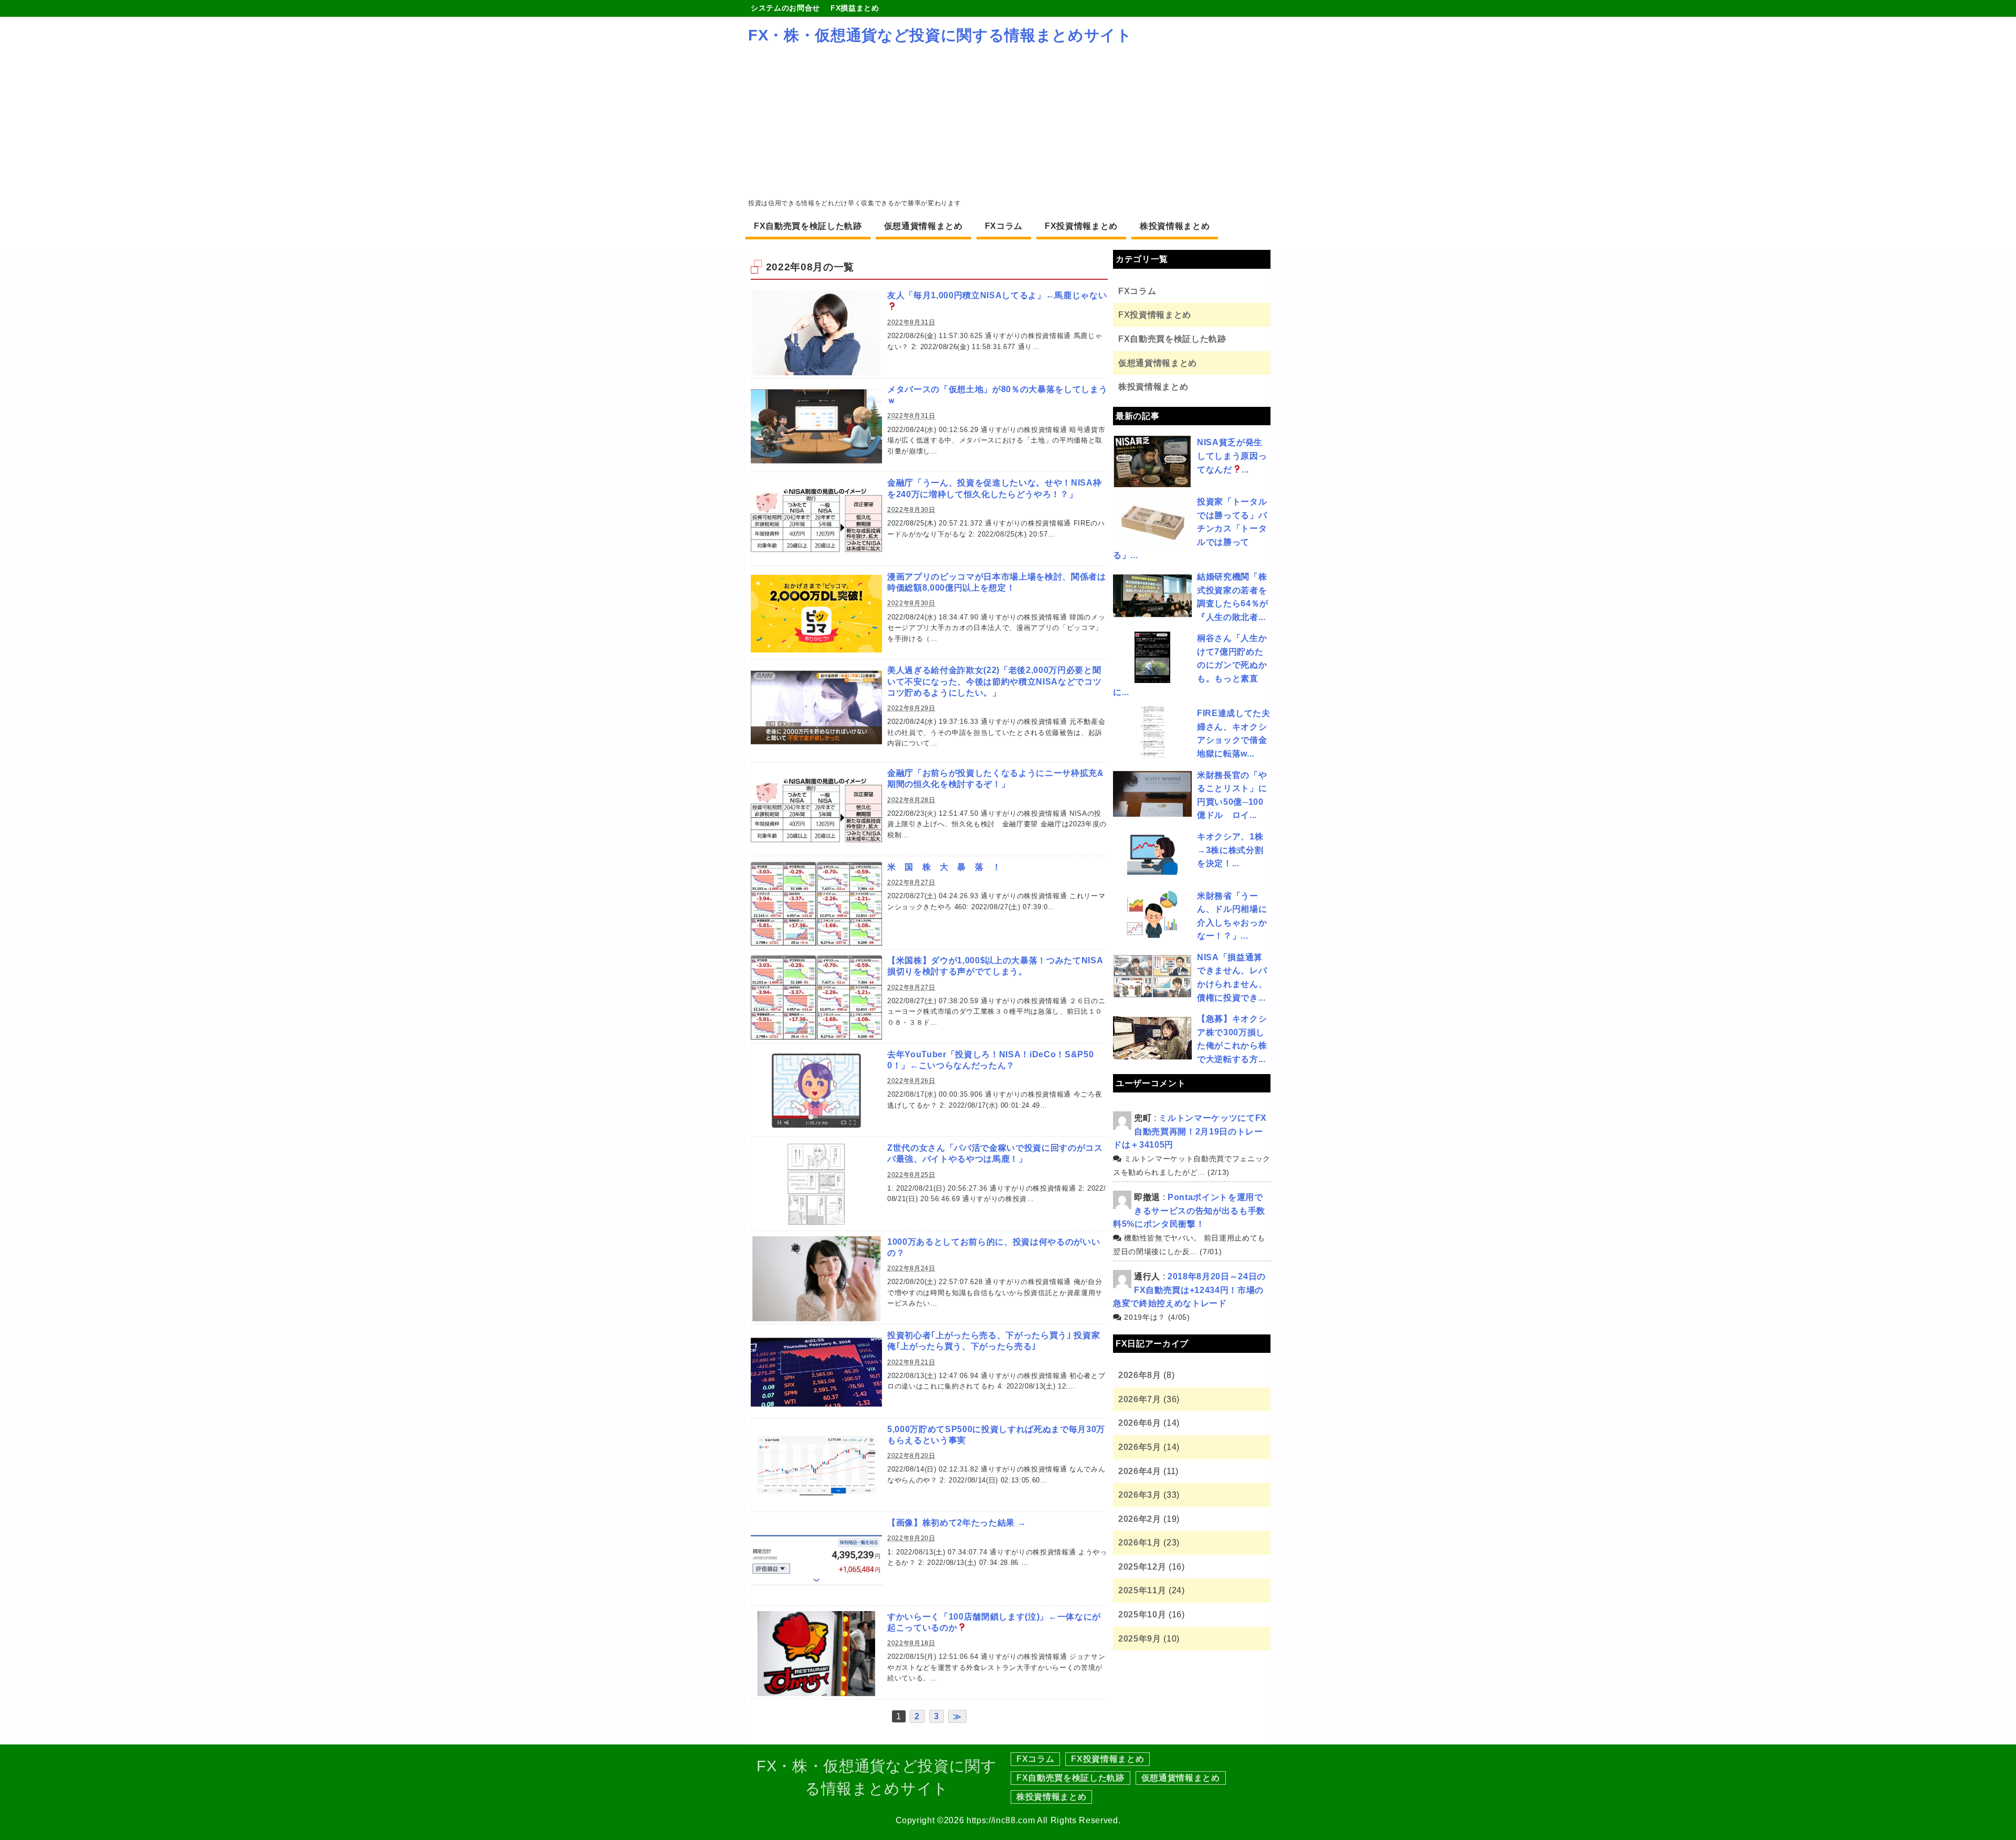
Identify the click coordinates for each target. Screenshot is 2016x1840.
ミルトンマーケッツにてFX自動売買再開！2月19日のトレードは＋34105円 (1190, 1131)
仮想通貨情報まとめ (923, 226)
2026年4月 (1140, 1471)
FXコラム (1004, 226)
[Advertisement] (1008, 122)
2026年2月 (1140, 1519)
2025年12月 (1142, 1567)
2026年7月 (1140, 1399)
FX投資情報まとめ (1081, 226)
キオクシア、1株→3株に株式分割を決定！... (1230, 850)
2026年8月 (1140, 1375)
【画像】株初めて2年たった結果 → (957, 1523)
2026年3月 (1140, 1495)
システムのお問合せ (785, 8)
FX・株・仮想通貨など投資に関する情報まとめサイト (940, 35)
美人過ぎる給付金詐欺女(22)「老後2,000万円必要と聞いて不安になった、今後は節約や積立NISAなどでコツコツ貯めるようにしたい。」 (994, 681)
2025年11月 (1142, 1590)
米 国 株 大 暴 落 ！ (944, 867)
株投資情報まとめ (1175, 226)
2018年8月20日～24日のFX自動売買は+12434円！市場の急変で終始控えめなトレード (1189, 1290)
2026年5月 (1140, 1447)
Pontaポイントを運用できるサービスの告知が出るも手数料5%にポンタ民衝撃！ (1189, 1211)
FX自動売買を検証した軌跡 (808, 226)
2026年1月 (1140, 1543)
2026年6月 (1140, 1423)
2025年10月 (1142, 1615)
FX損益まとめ (855, 8)
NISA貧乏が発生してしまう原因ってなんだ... (1232, 456)
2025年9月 (1140, 1639)
